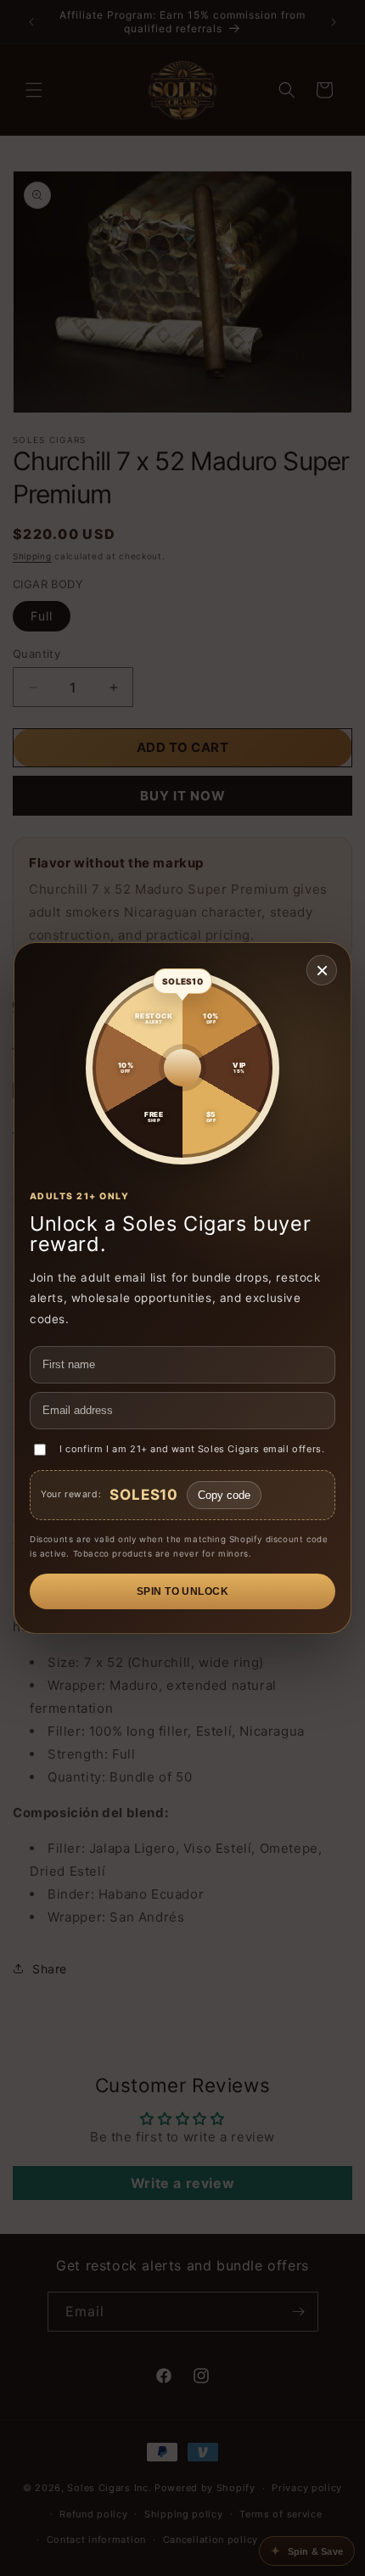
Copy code (224, 1495)
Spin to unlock (183, 1591)
